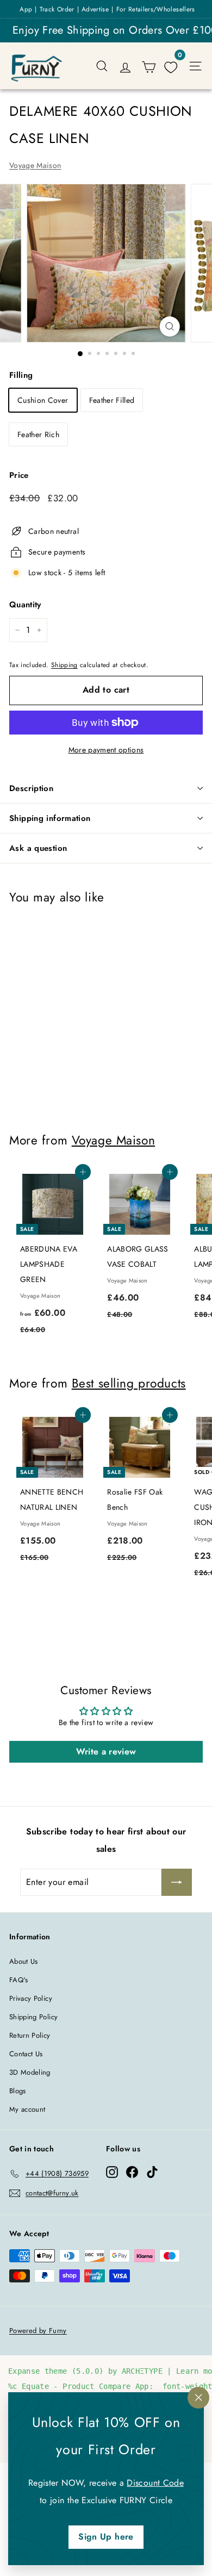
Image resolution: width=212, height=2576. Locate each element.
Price (19, 475)
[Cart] (149, 66)
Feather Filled (112, 400)
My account (27, 2109)
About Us (24, 1961)
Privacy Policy (31, 1998)
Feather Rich (38, 434)
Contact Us (26, 2054)
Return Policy (30, 2035)
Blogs (18, 2091)
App (26, 9)
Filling (21, 375)
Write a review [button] (106, 1751)
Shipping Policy (33, 2017)
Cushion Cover (43, 400)
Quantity (25, 605)
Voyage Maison (35, 165)
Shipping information (50, 818)
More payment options (106, 750)
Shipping (64, 665)
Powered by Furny (38, 2331)
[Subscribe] (177, 1882)
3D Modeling (30, 2072)
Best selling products (129, 1383)
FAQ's (19, 1980)
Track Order (57, 9)
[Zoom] (169, 326)
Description (31, 788)
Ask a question (38, 848)
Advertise (95, 9)
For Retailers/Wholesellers (156, 9)
